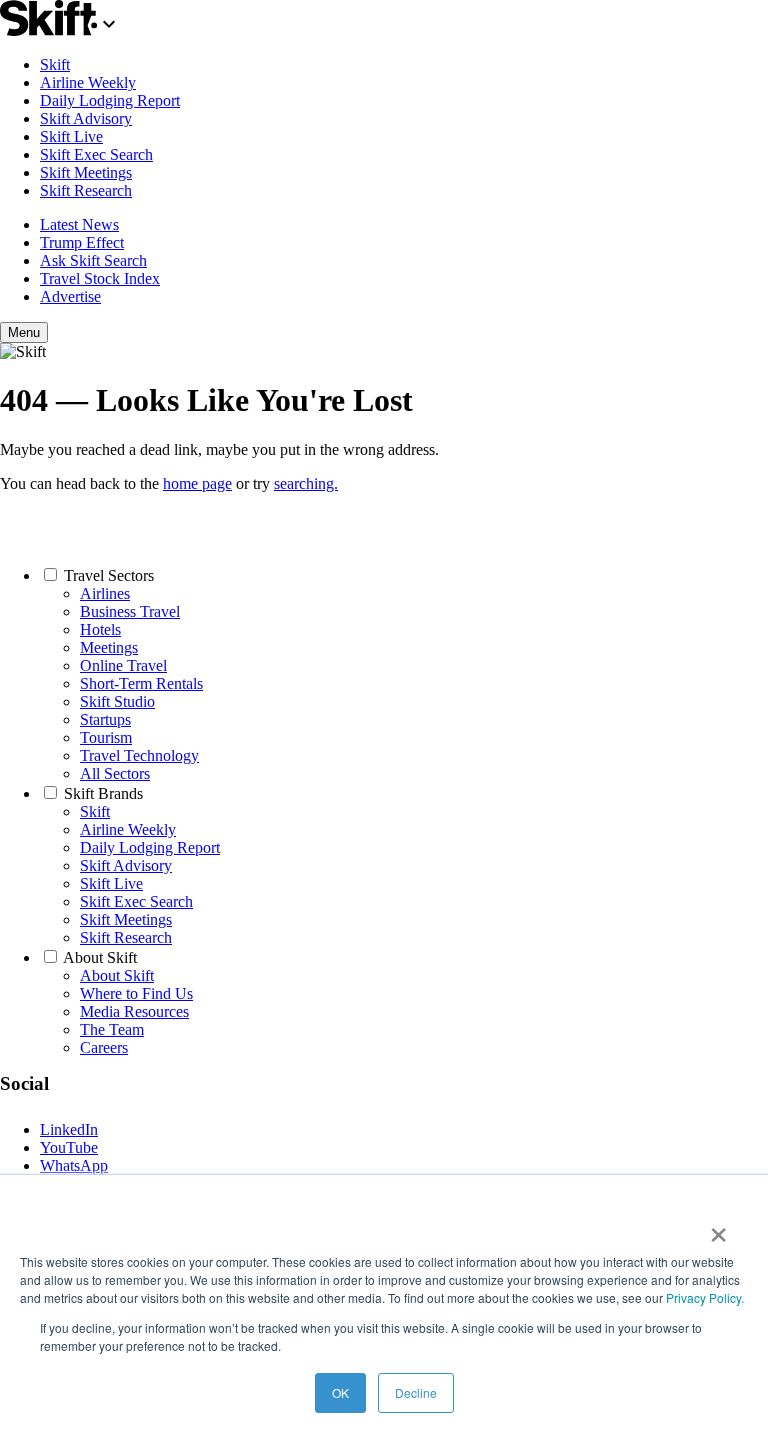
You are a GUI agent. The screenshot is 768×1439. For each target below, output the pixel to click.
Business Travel (130, 611)
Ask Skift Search (93, 260)
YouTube (69, 1147)
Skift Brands (103, 793)
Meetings (109, 647)
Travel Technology (139, 755)
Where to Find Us (136, 993)
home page (197, 483)
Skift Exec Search (96, 154)
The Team (112, 1029)
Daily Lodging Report (110, 100)
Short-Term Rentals (141, 683)
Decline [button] (416, 1392)
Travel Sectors (109, 575)
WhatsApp (74, 1165)
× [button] (718, 1228)
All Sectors (115, 773)
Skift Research (86, 190)
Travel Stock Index (100, 278)
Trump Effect (82, 242)
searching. (306, 483)
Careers (104, 1047)
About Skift (100, 957)
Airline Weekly (88, 82)
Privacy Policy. (705, 1297)
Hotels (100, 629)
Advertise (70, 296)
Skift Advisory (86, 118)
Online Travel (123, 665)
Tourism (106, 737)
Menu (24, 332)
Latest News (79, 224)
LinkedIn (69, 1129)
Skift (55, 64)
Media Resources (134, 1011)
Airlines (105, 593)
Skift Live (71, 136)
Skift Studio (117, 701)
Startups (105, 719)
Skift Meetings (86, 172)
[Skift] (60, 30)
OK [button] (340, 1392)
